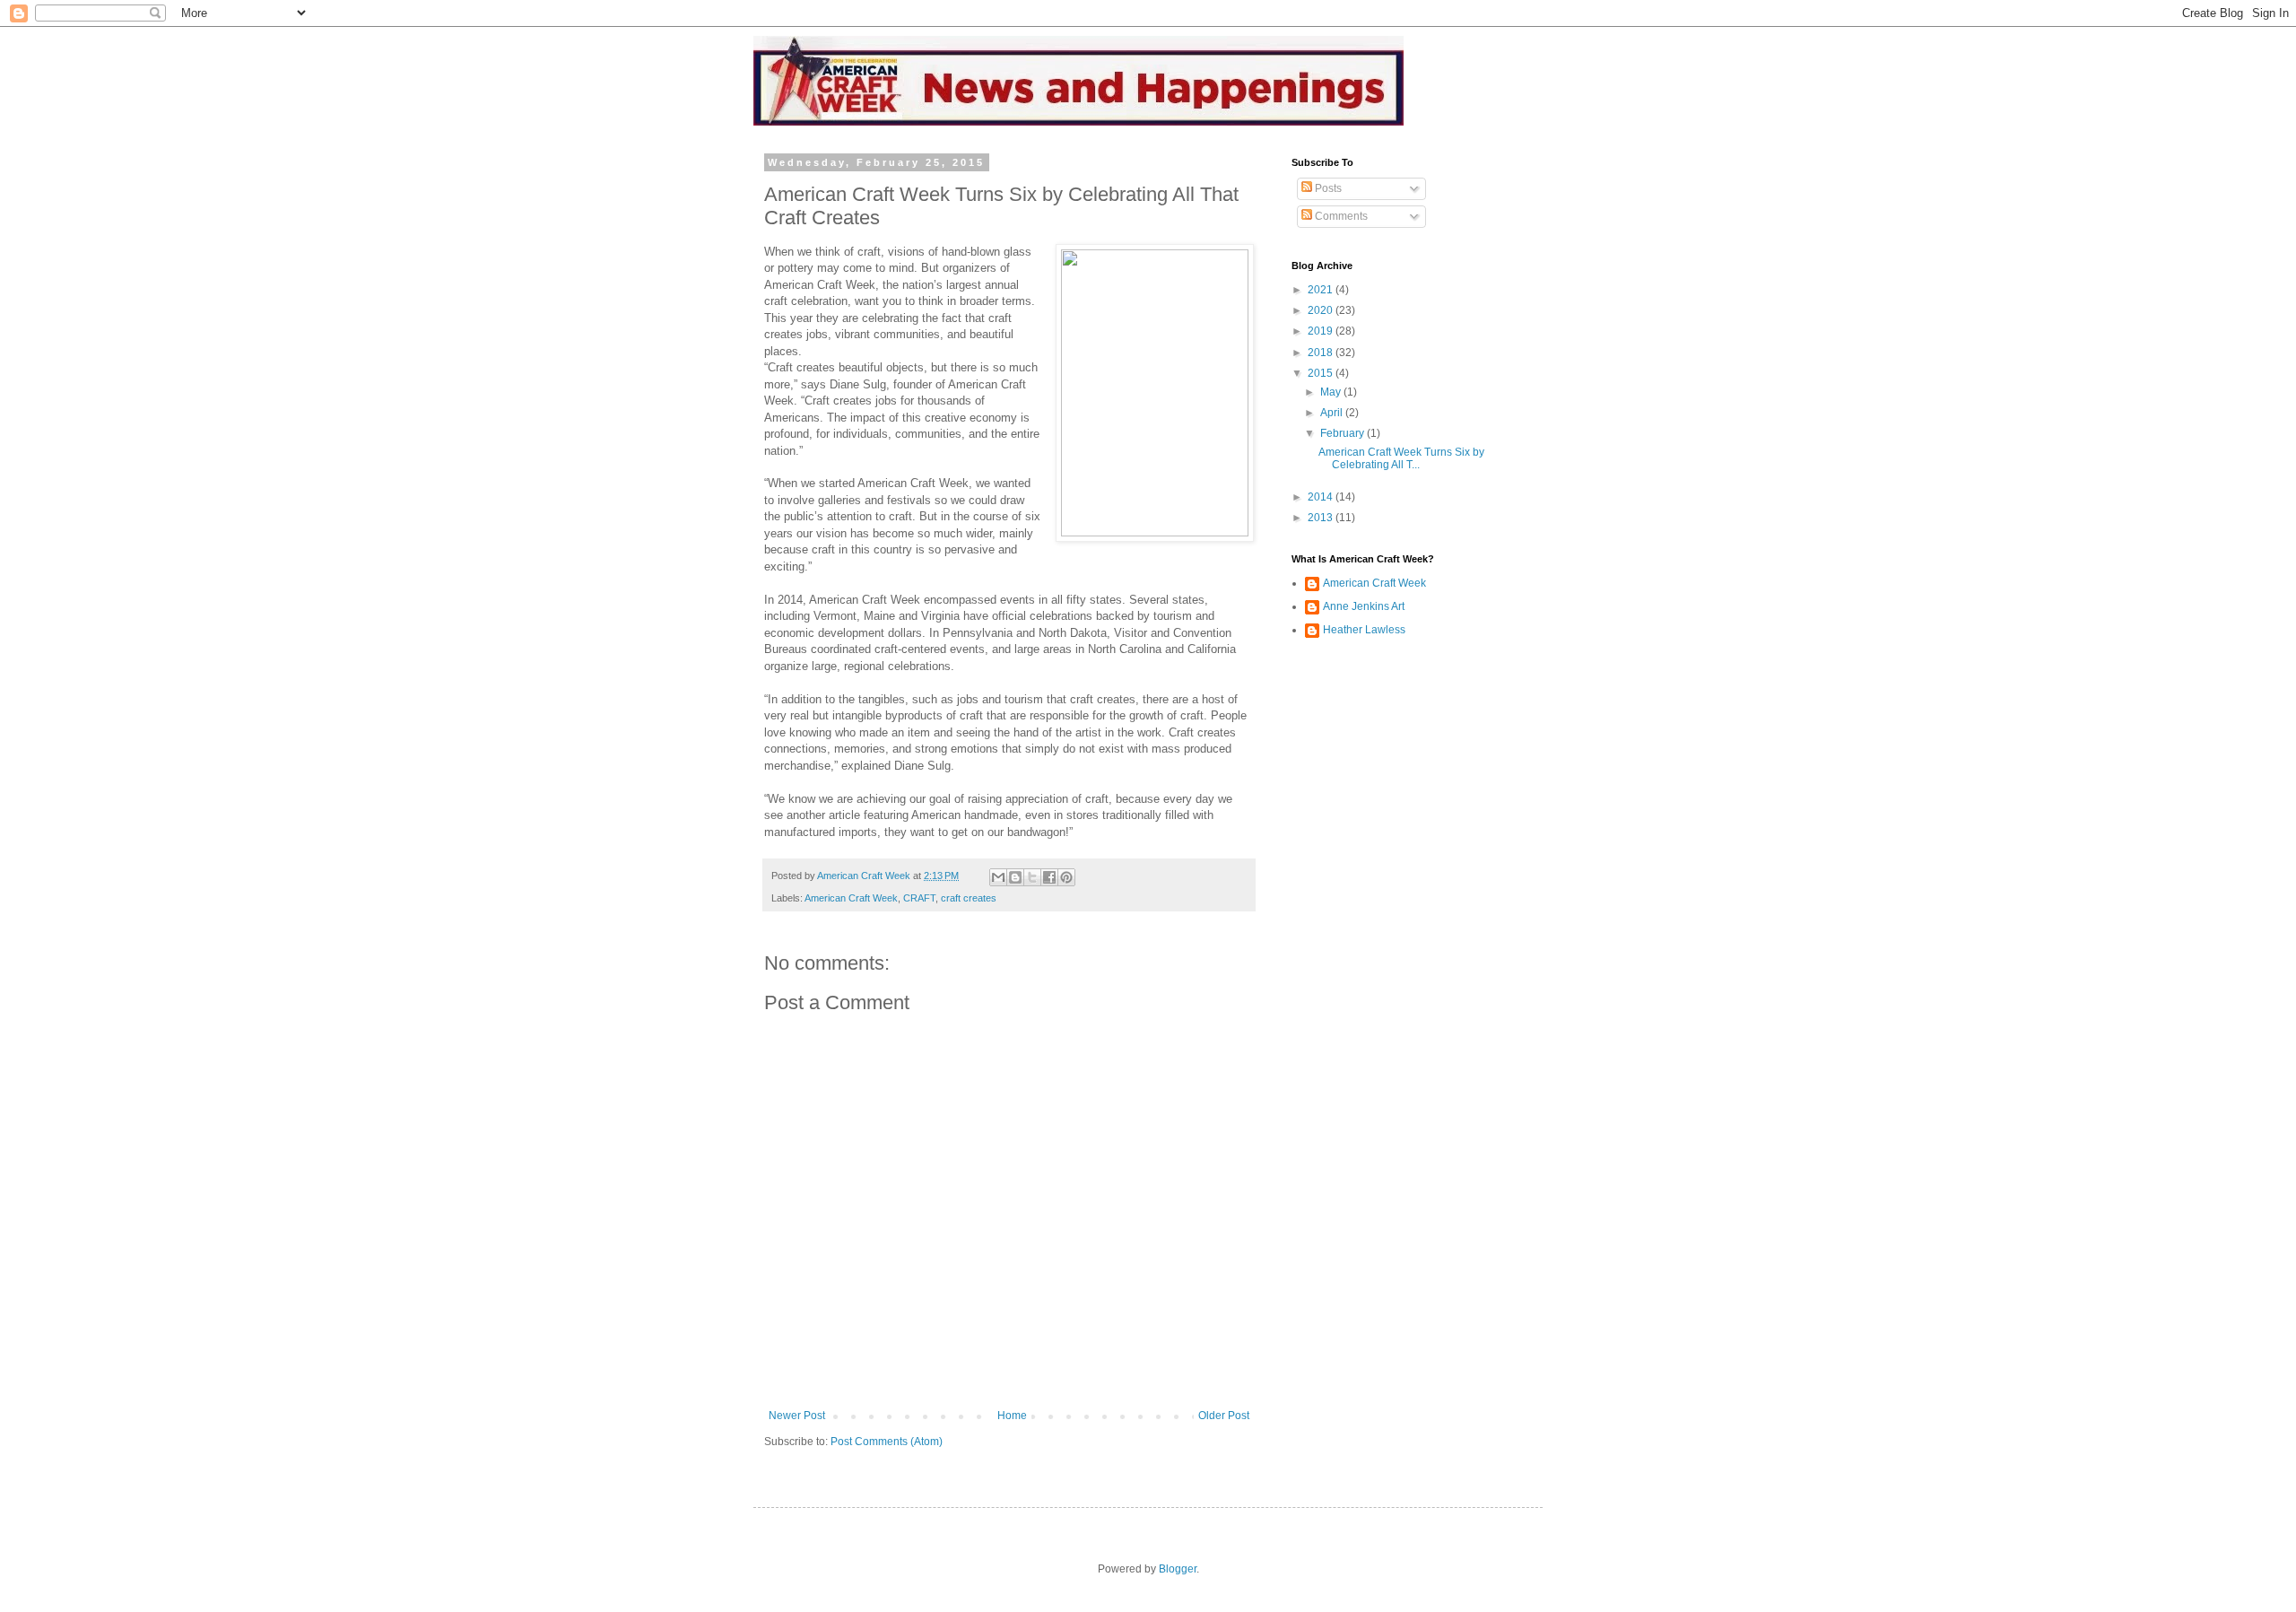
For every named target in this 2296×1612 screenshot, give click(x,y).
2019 (1322, 331)
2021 (1322, 290)
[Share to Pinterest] (1066, 877)
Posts (1327, 188)
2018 (1322, 353)
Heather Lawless (1364, 630)
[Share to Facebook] (1049, 877)
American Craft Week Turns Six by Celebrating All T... (1401, 458)
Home (1012, 1416)
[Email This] (998, 877)
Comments (1340, 216)
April (1333, 413)
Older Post (1224, 1416)
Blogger (1178, 1569)
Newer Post (797, 1416)
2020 (1322, 310)
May (1332, 392)
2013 (1322, 518)
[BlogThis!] (1015, 877)
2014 (1322, 497)
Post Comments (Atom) (887, 1442)
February (1344, 433)
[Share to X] (1032, 877)
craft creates (969, 898)
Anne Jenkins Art (1364, 606)
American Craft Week (851, 898)
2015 (1322, 373)
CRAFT (919, 898)
